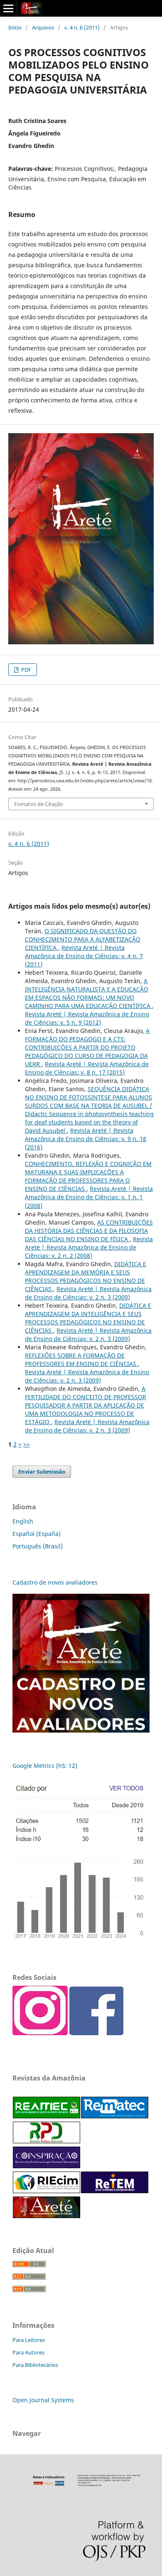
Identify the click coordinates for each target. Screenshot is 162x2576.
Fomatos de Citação (39, 804)
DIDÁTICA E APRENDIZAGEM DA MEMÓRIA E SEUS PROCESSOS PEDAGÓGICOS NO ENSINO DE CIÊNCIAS (86, 1276)
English (23, 1521)
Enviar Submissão (42, 1472)
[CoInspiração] (47, 2166)
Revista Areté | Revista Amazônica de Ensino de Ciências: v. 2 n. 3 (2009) (88, 1293)
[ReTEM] (115, 2191)
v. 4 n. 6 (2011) (82, 27)
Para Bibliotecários (35, 2365)
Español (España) (37, 1534)
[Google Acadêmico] (81, 1861)
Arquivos (43, 27)
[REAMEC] (47, 2116)
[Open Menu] (8, 8)
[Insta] (40, 2033)
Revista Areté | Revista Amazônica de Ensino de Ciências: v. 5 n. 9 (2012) (87, 1018)
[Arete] (47, 2216)
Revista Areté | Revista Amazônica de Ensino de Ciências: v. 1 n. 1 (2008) (89, 1197)
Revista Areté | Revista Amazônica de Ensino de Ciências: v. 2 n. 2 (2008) (89, 1247)
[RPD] (47, 2141)
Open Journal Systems (43, 2400)
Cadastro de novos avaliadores (56, 1582)
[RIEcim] (47, 2191)
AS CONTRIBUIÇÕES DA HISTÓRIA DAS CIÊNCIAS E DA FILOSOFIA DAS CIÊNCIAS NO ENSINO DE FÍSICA (89, 1231)
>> (27, 1444)
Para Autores (28, 2352)
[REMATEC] (115, 2116)
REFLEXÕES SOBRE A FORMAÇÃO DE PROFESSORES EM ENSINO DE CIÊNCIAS (81, 1359)
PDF (26, 670)
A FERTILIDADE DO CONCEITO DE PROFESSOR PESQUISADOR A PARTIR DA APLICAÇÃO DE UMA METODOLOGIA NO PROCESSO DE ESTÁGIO (86, 1405)
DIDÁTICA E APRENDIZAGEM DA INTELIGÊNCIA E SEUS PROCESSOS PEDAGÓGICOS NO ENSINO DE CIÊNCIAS (88, 1318)
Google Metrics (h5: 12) (45, 1766)
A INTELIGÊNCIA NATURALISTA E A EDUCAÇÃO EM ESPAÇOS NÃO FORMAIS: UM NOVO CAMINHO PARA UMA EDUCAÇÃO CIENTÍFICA (88, 993)
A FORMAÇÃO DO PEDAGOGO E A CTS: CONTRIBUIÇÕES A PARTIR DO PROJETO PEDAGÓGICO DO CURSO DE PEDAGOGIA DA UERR (87, 1047)
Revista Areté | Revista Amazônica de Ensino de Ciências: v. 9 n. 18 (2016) (86, 1139)
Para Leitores (29, 2340)
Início (15, 27)
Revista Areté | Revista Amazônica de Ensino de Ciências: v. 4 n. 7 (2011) (84, 956)
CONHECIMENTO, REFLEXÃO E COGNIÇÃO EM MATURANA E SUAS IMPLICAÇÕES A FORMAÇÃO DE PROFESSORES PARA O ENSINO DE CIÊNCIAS (88, 1176)
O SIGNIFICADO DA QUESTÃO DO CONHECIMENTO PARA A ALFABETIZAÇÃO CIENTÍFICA (83, 939)
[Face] (96, 2033)
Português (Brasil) (38, 1546)
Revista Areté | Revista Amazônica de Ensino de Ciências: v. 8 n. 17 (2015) (87, 1068)
